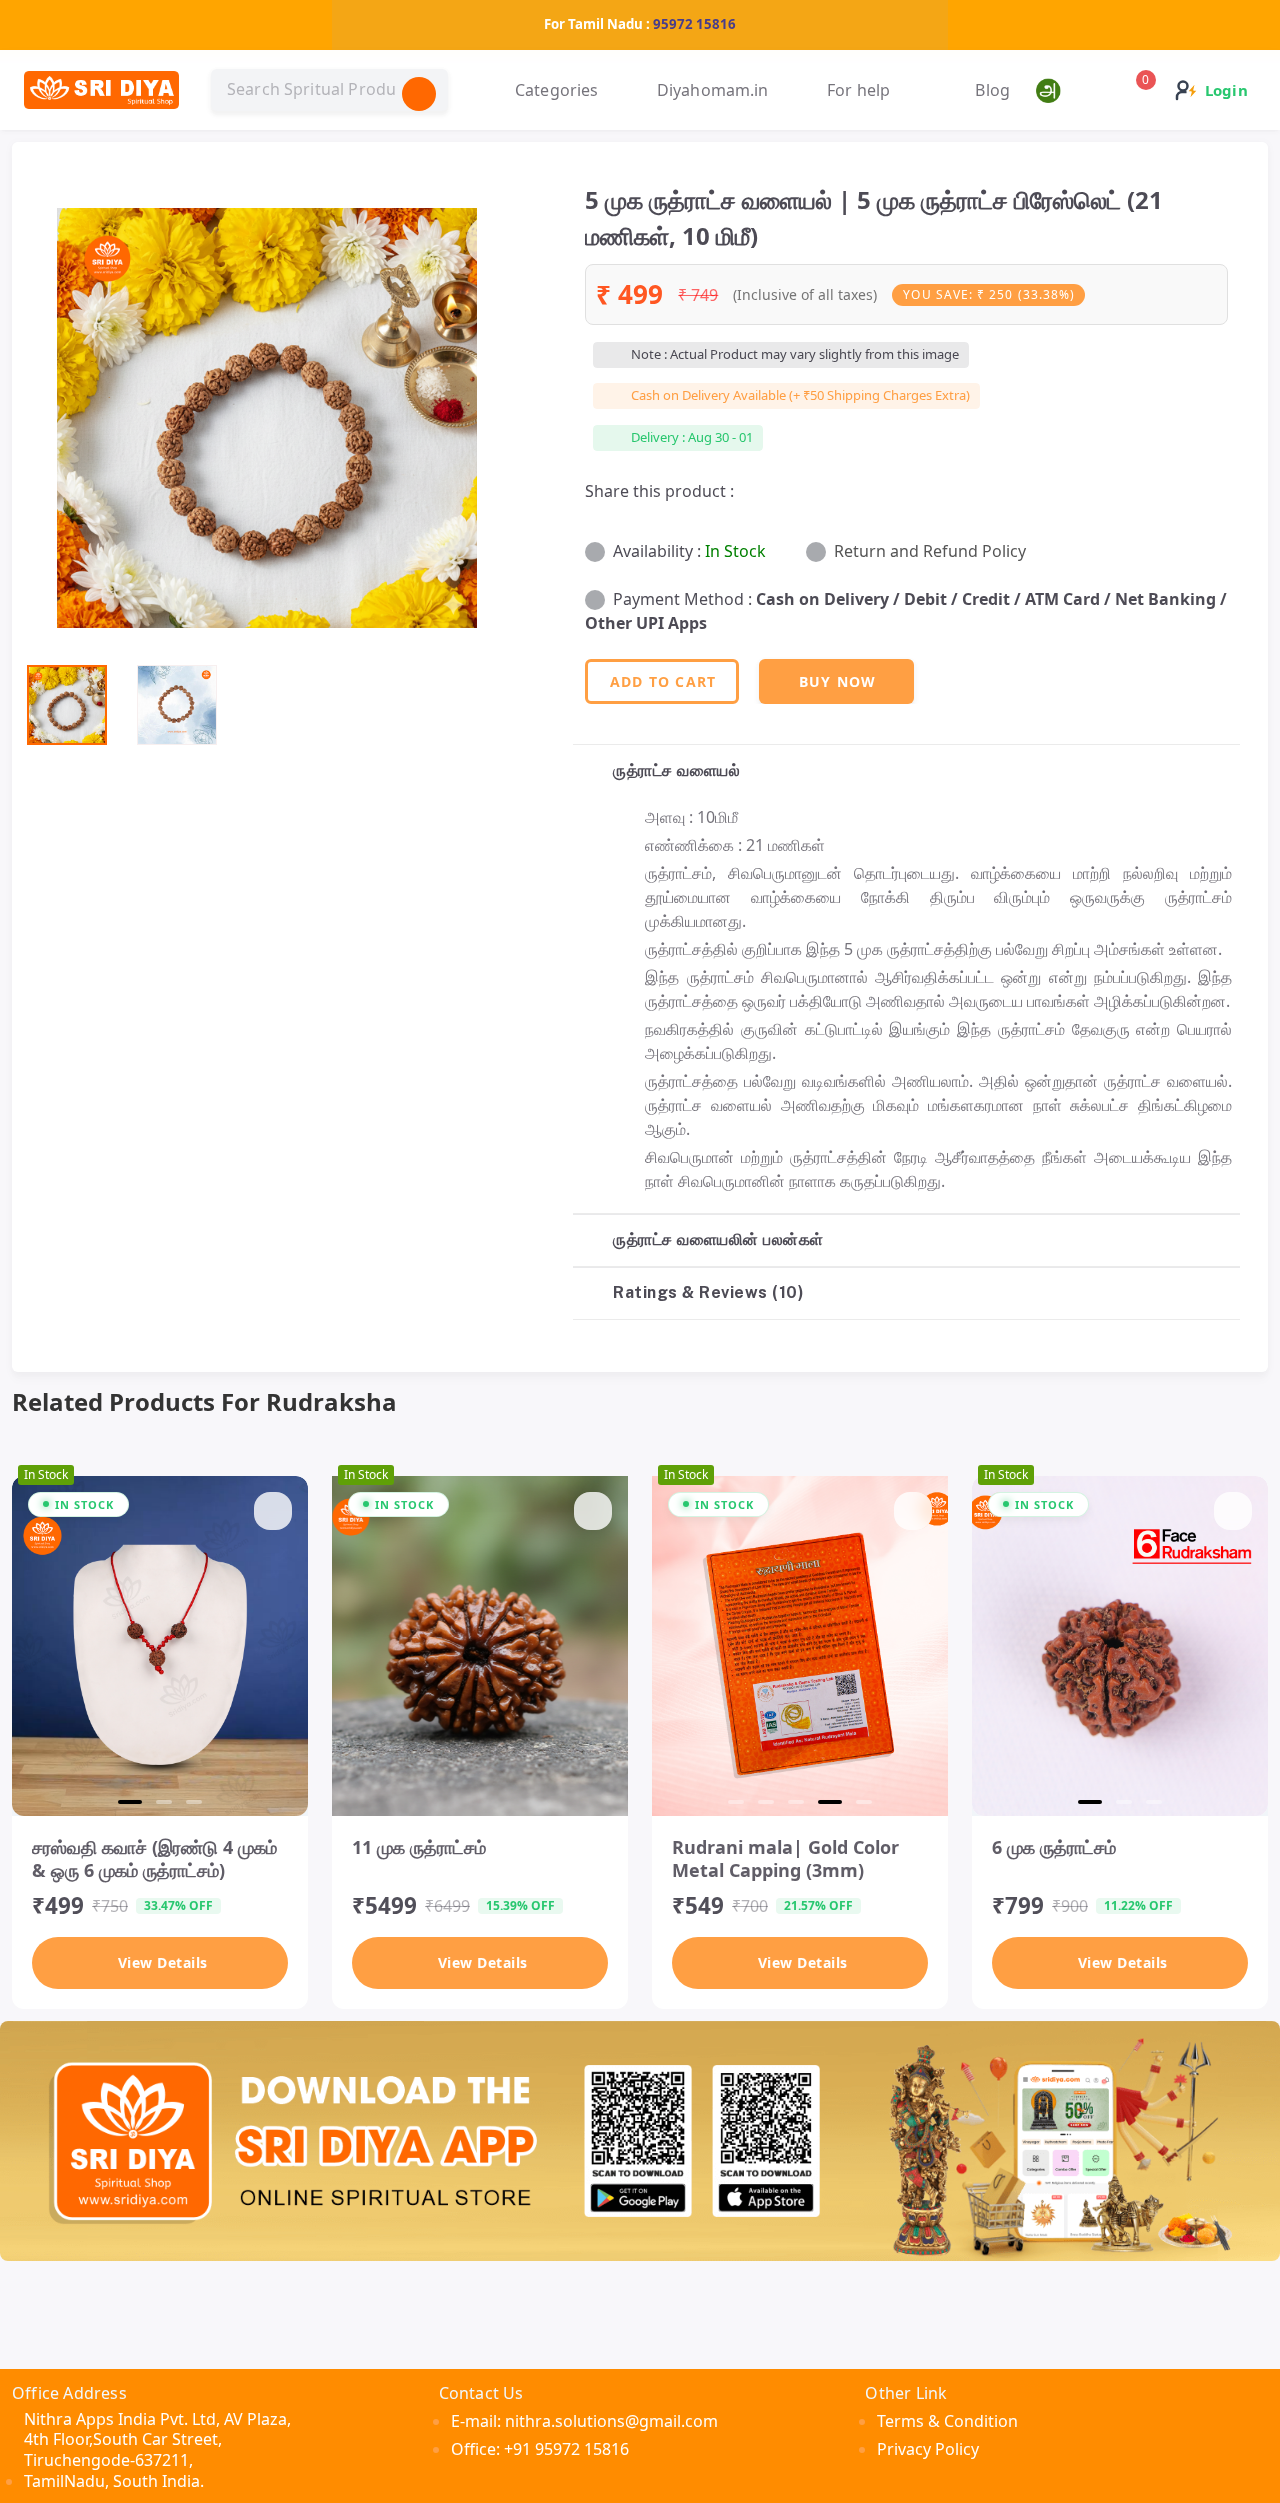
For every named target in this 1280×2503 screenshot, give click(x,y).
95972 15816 (694, 24)
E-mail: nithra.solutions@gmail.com (584, 2421)
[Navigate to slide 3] (194, 1802)
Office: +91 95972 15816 (540, 2449)
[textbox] (329, 90)
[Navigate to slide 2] (164, 1802)
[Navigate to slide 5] (864, 1802)
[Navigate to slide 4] (830, 1802)
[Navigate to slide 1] (130, 1802)
